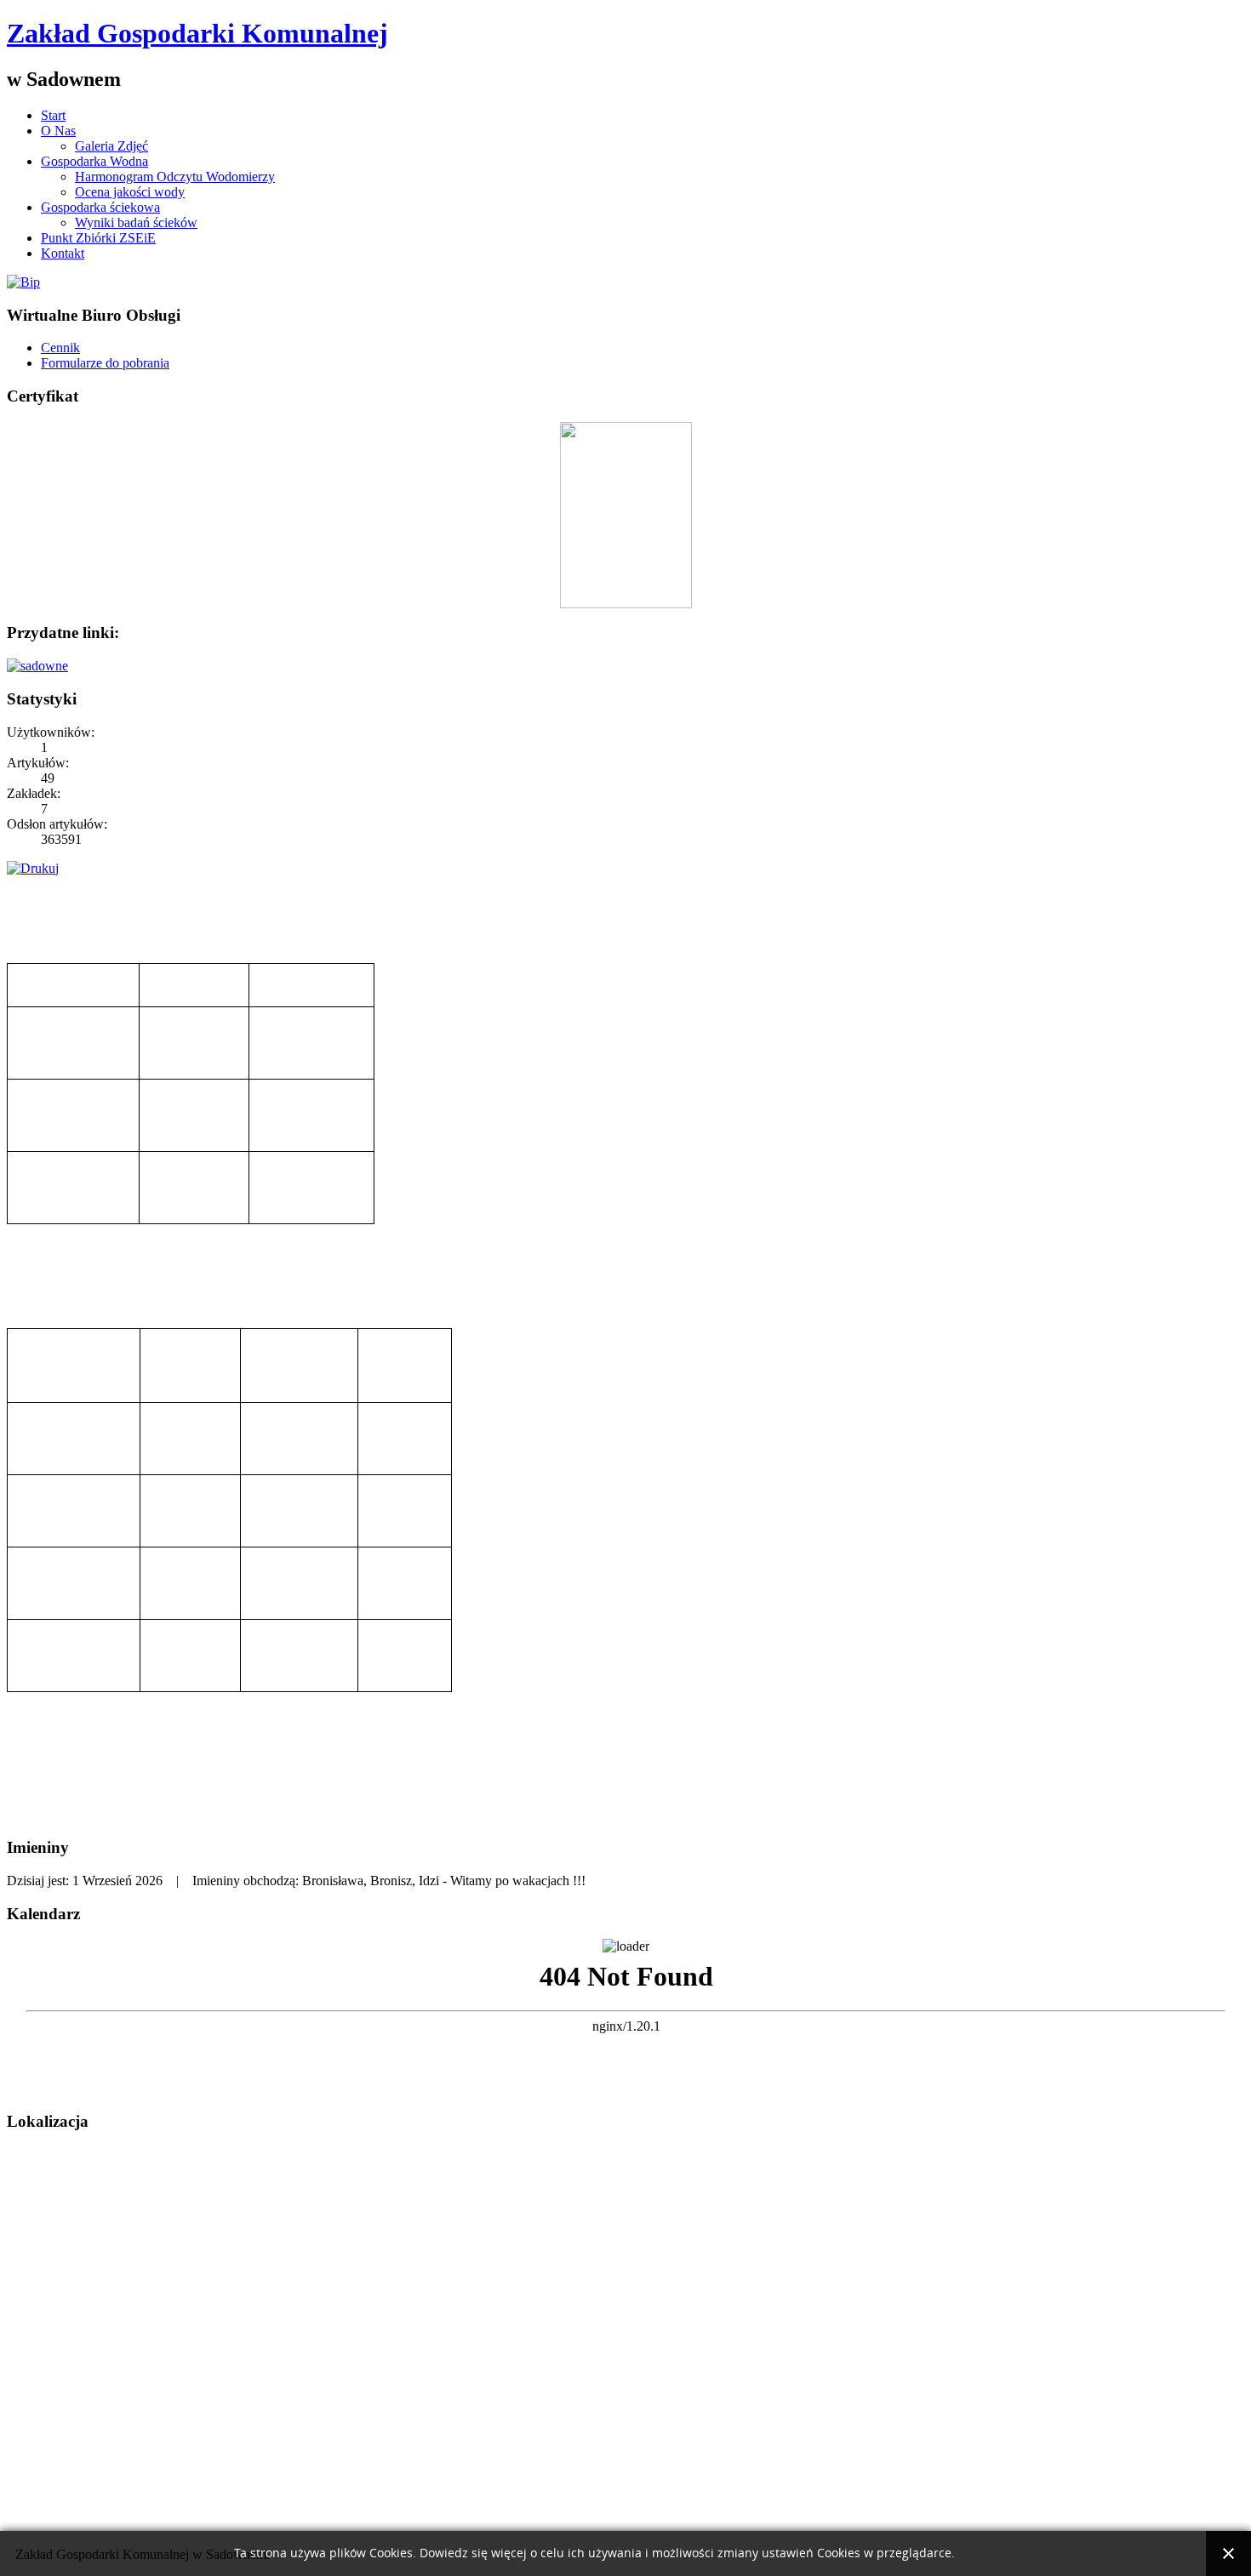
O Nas (58, 131)
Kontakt (63, 253)
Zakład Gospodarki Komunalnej (197, 33)
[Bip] (23, 282)
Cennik (60, 348)
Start (53, 115)
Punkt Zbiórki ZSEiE (98, 238)
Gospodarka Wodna (94, 161)
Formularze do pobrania (105, 363)
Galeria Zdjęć (111, 146)
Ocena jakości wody (130, 192)
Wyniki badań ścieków (136, 222)
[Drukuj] (33, 868)
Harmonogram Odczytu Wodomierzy (175, 177)
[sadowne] (37, 666)
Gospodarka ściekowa (100, 207)
